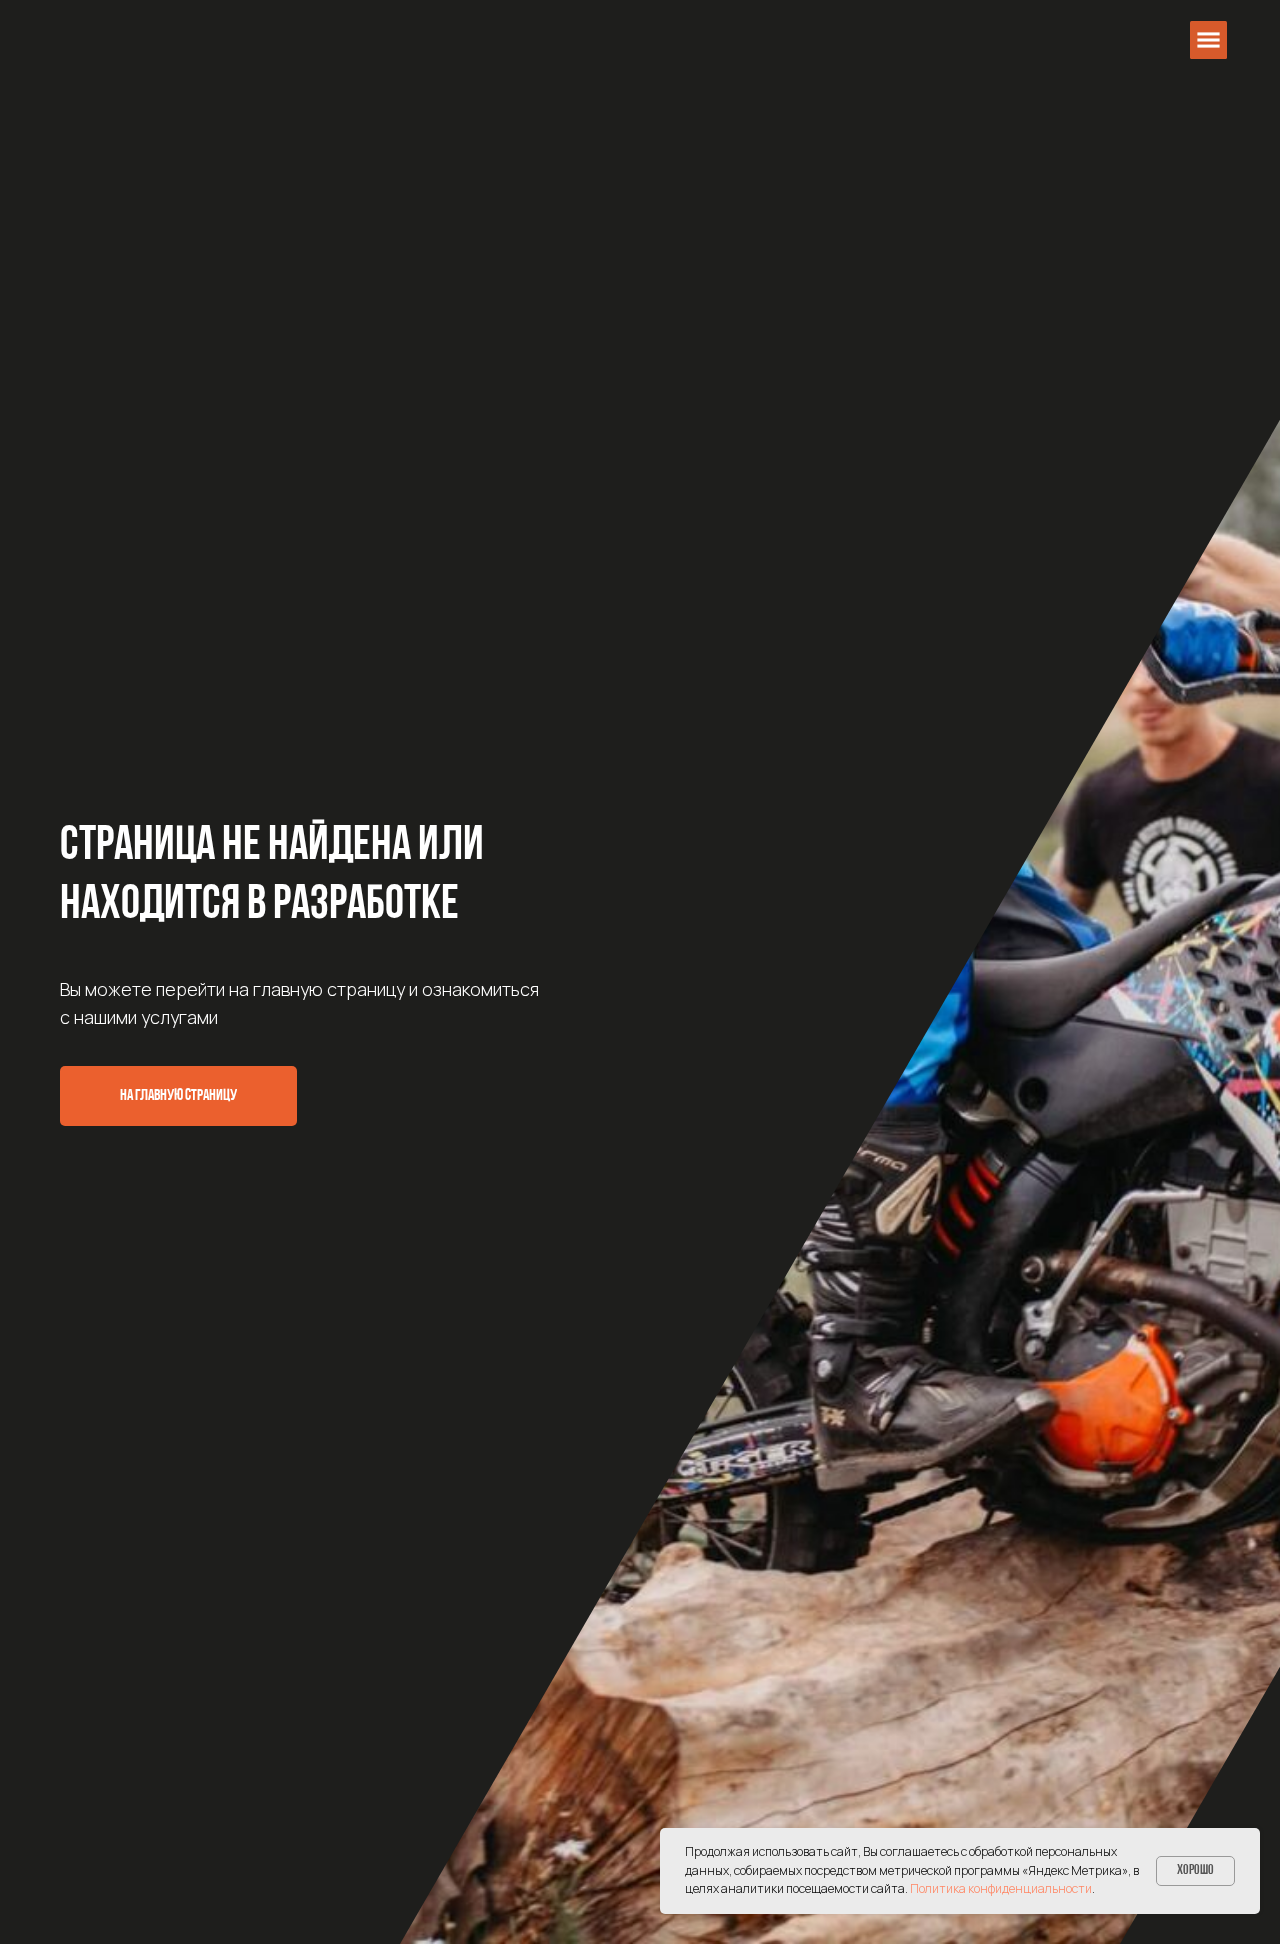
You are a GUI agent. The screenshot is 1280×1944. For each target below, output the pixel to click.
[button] (1208, 39)
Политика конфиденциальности (1001, 1888)
